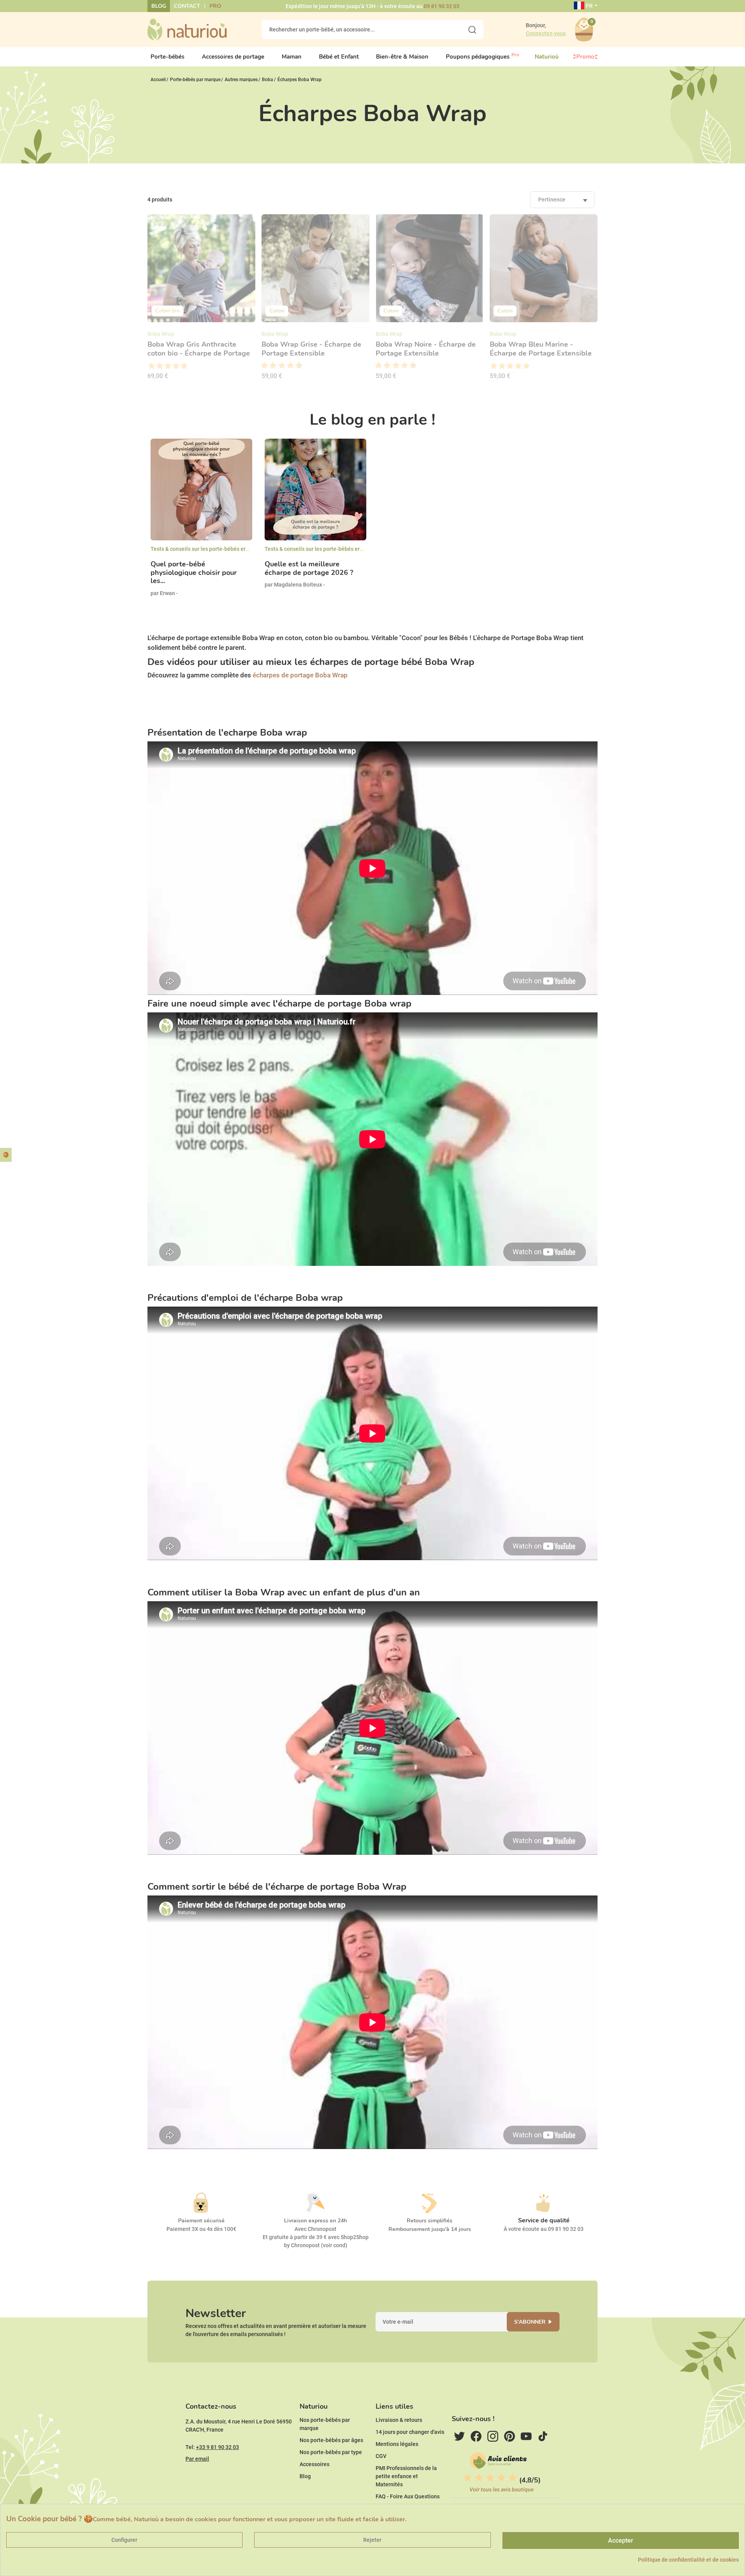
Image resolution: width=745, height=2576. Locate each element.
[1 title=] (151, 366)
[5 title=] (184, 366)
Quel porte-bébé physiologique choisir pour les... (194, 573)
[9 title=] (296, 366)
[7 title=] (288, 366)
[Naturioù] (187, 29)
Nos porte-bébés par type (331, 2452)
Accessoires (314, 2464)
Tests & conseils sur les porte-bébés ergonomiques (213, 549)
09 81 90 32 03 (442, 6)
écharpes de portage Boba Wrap (300, 675)
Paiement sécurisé (201, 2221)
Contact (187, 6)
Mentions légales (397, 2444)
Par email (197, 2459)
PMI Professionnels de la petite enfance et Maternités (406, 2476)
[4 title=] (176, 366)
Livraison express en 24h (315, 2221)
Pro (215, 6)
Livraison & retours (399, 2420)
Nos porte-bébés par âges (331, 2440)
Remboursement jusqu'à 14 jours (430, 2229)
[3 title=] (167, 366)
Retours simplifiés (430, 2221)
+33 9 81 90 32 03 (217, 2447)
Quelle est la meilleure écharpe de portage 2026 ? (309, 568)
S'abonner (530, 2322)
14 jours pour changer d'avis (410, 2432)
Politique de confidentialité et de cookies (688, 2560)
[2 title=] (159, 366)
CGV (381, 2456)
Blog (159, 6)
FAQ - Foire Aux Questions (408, 2496)
